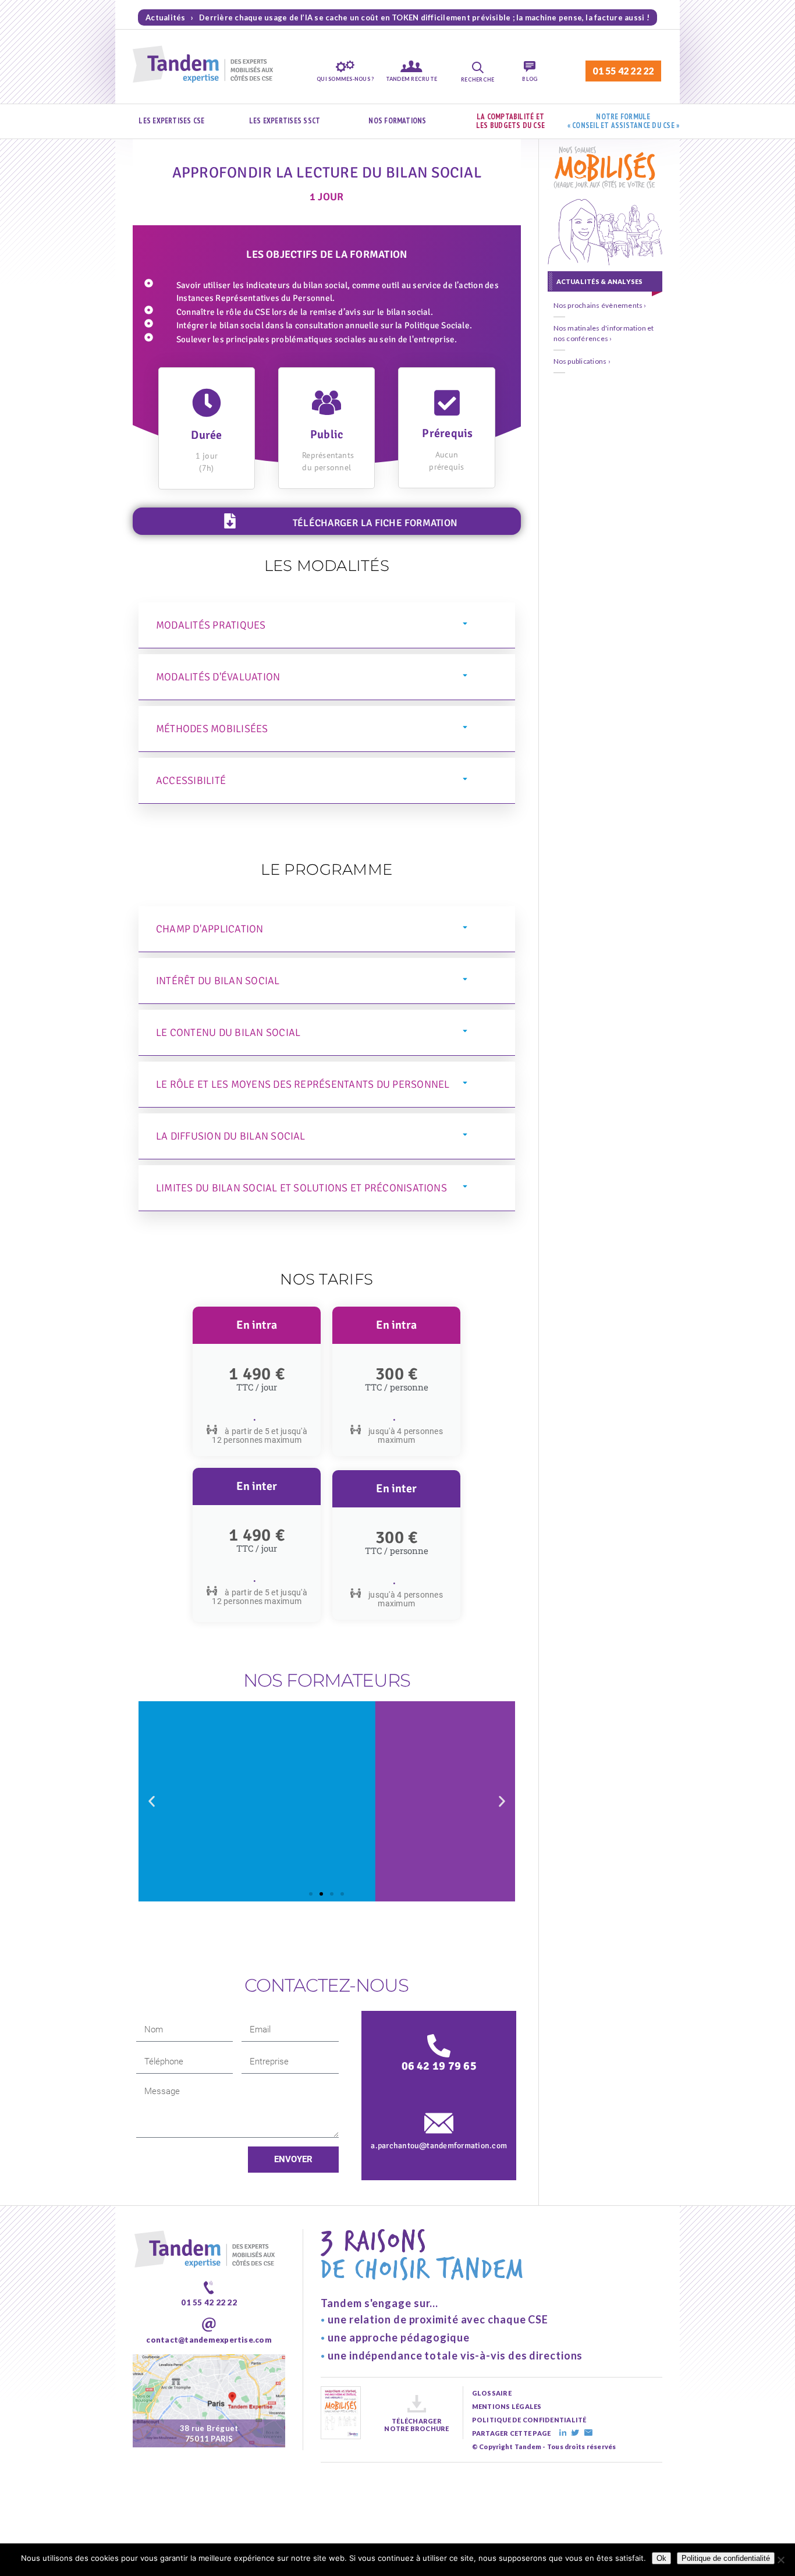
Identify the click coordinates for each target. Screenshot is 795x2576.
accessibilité (191, 780)
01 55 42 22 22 (623, 71)
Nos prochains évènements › (600, 305)
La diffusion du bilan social (231, 1136)
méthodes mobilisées (212, 729)
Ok (661, 2558)
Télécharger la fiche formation (375, 523)
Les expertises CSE (171, 121)
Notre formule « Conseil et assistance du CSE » (624, 121)
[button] (327, 625)
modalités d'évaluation (218, 677)
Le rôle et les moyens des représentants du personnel (303, 1084)
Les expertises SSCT (285, 121)
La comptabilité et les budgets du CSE (510, 121)
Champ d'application (210, 929)
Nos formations (397, 121)
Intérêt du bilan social (218, 981)
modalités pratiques (211, 625)
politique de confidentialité (529, 2420)
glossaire (492, 2393)
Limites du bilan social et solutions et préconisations (301, 1188)
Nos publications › (582, 361)
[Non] (780, 2560)
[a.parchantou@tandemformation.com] (439, 2123)
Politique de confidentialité (726, 2558)
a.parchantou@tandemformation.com (439, 2146)
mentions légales (507, 2406)
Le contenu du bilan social (228, 1032)
